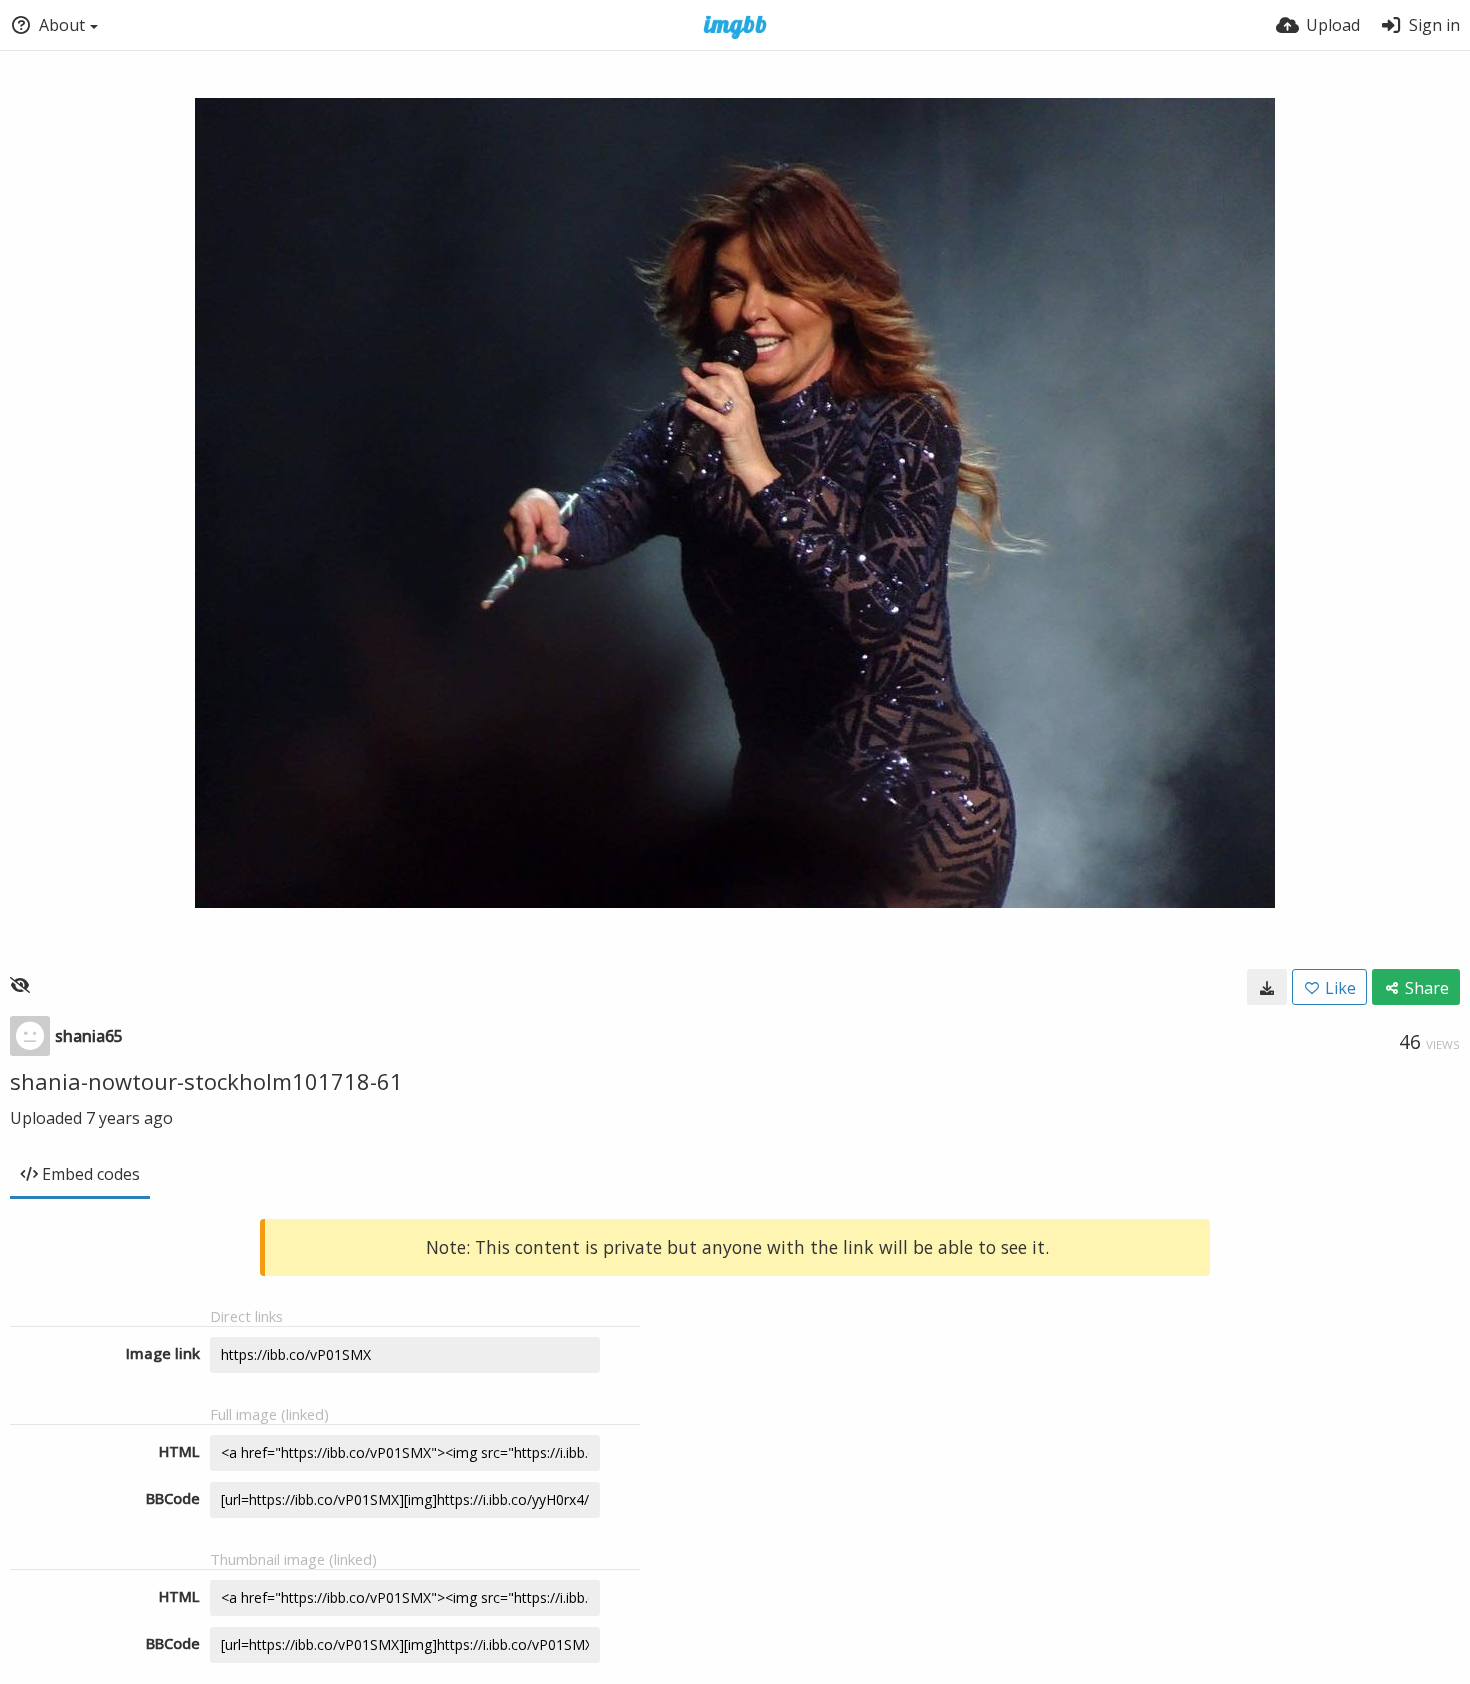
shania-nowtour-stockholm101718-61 (206, 1081)
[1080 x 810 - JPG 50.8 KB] (1267, 987)
